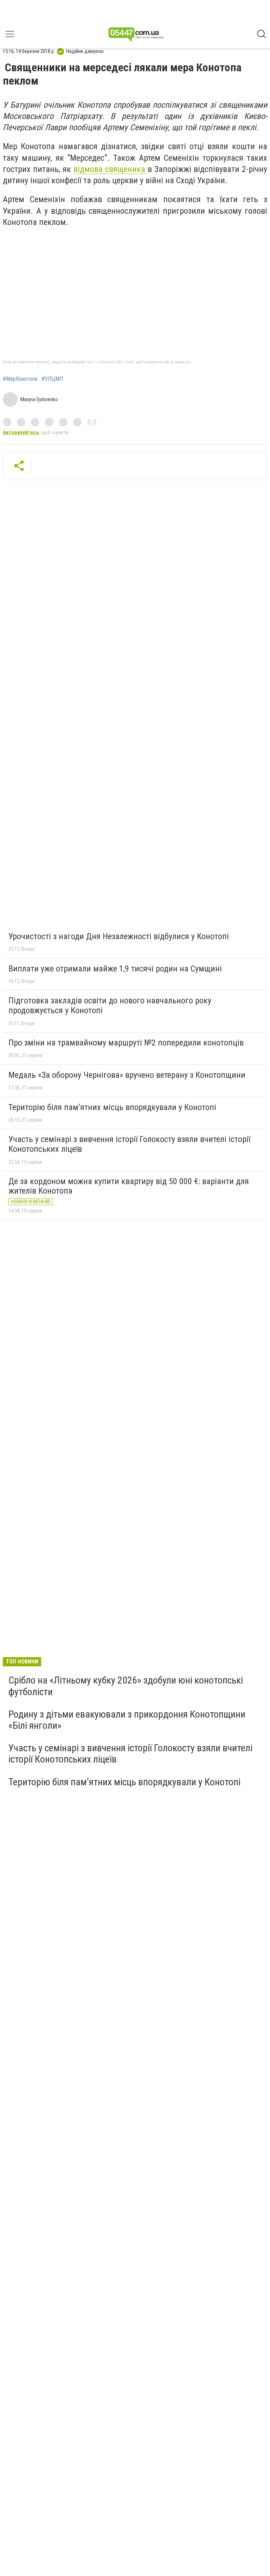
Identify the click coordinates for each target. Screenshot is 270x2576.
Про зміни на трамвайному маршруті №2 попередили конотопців (126, 1043)
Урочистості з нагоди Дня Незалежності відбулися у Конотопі (119, 936)
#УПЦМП (52, 379)
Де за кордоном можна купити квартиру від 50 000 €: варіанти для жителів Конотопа (129, 1186)
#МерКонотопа (20, 379)
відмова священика (109, 169)
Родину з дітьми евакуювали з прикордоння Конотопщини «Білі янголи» (127, 1720)
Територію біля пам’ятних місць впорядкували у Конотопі (112, 1107)
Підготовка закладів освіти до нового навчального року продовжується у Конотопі (110, 1005)
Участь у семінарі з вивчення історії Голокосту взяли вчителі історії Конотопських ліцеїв (129, 1144)
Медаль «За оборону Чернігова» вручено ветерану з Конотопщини (127, 1075)
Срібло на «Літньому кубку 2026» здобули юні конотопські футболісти (126, 1686)
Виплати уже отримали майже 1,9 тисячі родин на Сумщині (115, 969)
